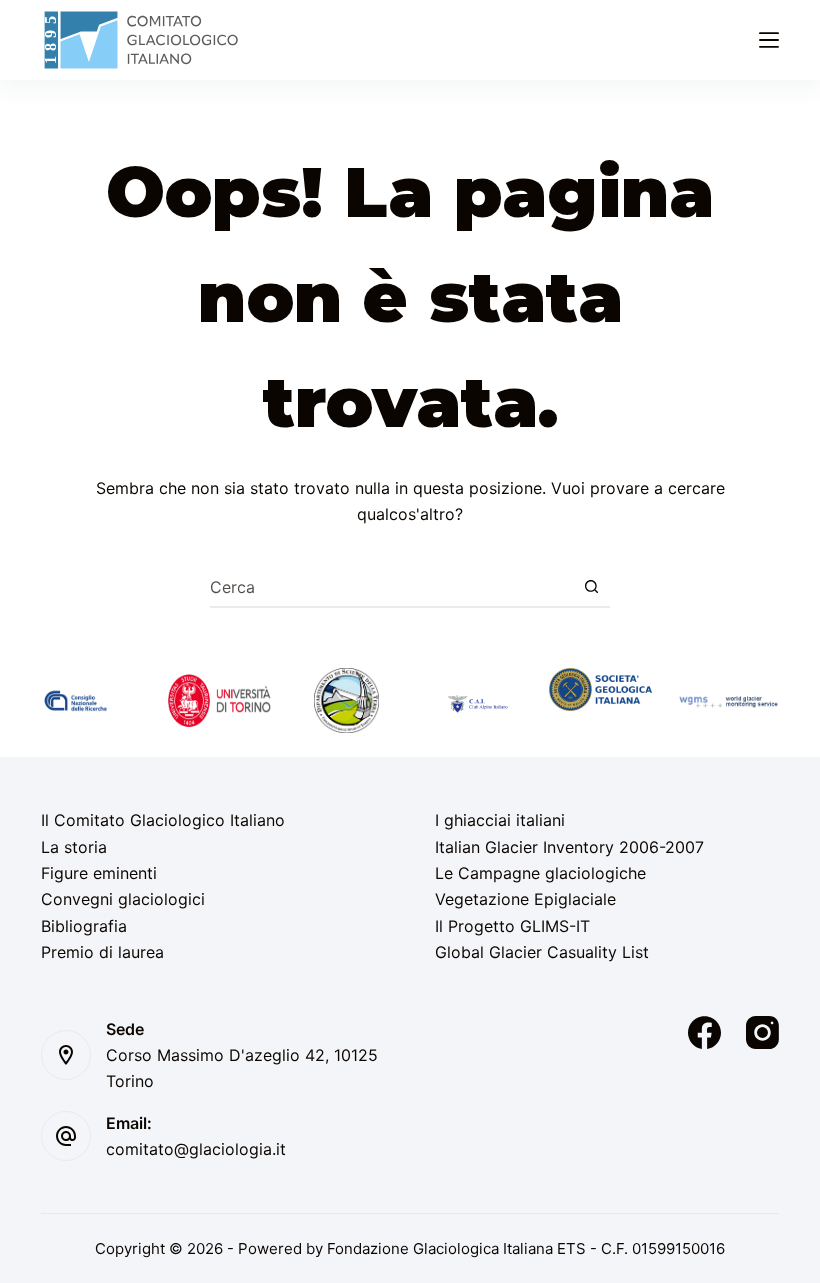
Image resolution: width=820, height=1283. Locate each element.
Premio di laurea (102, 952)
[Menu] (769, 40)
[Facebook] (704, 1032)
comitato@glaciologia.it (196, 1149)
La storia (74, 847)
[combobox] (391, 587)
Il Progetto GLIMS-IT (512, 926)
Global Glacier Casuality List (542, 952)
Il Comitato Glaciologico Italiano (163, 820)
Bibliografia (84, 926)
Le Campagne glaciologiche (540, 873)
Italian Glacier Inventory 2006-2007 (569, 847)
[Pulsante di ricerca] (591, 587)
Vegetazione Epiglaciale (525, 899)
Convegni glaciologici (123, 899)
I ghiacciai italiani (500, 820)
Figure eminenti (99, 873)
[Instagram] (762, 1032)
